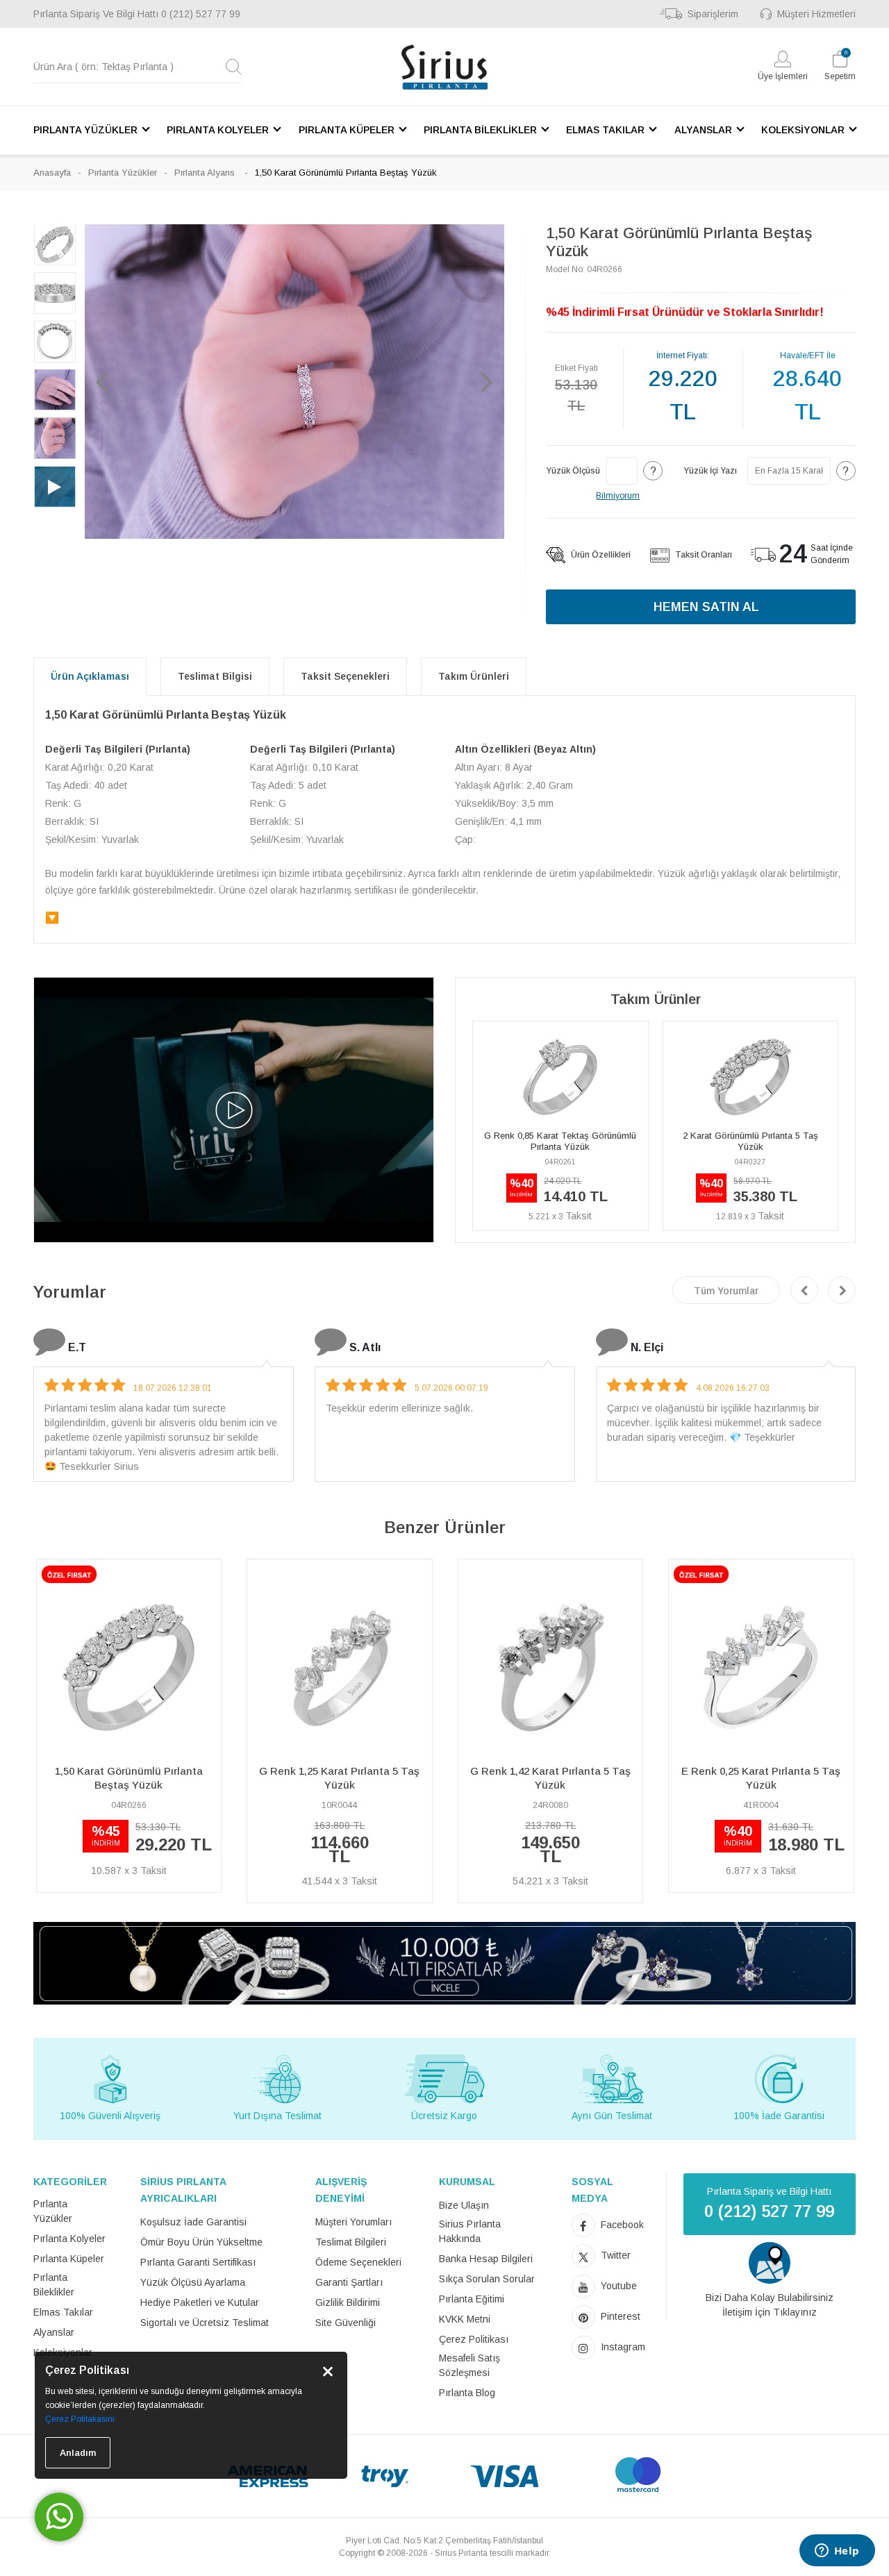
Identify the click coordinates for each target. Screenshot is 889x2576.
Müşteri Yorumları (354, 2222)
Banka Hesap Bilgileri (486, 2259)
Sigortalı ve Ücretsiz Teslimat (205, 2323)
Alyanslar (54, 2332)
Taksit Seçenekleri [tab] (345, 676)
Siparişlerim (713, 14)
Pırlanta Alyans (206, 173)
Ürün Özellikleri (600, 555)
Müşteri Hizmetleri (816, 14)
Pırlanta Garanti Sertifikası (198, 2262)
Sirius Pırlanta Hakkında (470, 2231)
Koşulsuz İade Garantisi (193, 2222)
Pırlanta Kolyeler (69, 2239)
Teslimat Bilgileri (351, 2242)
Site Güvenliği (346, 2323)
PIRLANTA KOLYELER (218, 130)
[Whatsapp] (59, 2517)
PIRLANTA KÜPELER (347, 130)
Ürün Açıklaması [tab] (90, 676)
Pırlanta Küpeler (69, 2259)
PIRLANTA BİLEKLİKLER (480, 130)
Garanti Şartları (349, 2282)
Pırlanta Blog (467, 2393)
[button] (102, 381)
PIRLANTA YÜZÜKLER (85, 130)
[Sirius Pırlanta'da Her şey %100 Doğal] (444, 1963)
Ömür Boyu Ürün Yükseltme (201, 2242)
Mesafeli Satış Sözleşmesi (470, 2365)
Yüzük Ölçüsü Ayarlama (193, 2282)
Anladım (78, 2453)
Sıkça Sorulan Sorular (487, 2279)
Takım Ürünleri (474, 676)
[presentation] (804, 1290)
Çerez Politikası (474, 2339)
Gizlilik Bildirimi (348, 2302)
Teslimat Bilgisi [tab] (215, 676)
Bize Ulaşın (464, 2205)
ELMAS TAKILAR (605, 130)
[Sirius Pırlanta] (444, 67)
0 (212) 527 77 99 (201, 14)
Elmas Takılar (63, 2312)
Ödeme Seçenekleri (358, 2262)
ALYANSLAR (703, 130)
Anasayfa (52, 173)
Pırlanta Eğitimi (472, 2299)
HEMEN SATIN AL (706, 607)
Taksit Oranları (703, 555)
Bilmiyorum (618, 496)
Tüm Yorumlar (726, 1291)
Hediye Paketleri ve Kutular (200, 2302)
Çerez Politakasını (80, 2419)
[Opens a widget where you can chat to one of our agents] (837, 2552)
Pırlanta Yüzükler (123, 173)
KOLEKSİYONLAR (803, 130)
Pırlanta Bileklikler (54, 2285)
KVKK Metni (465, 2319)
